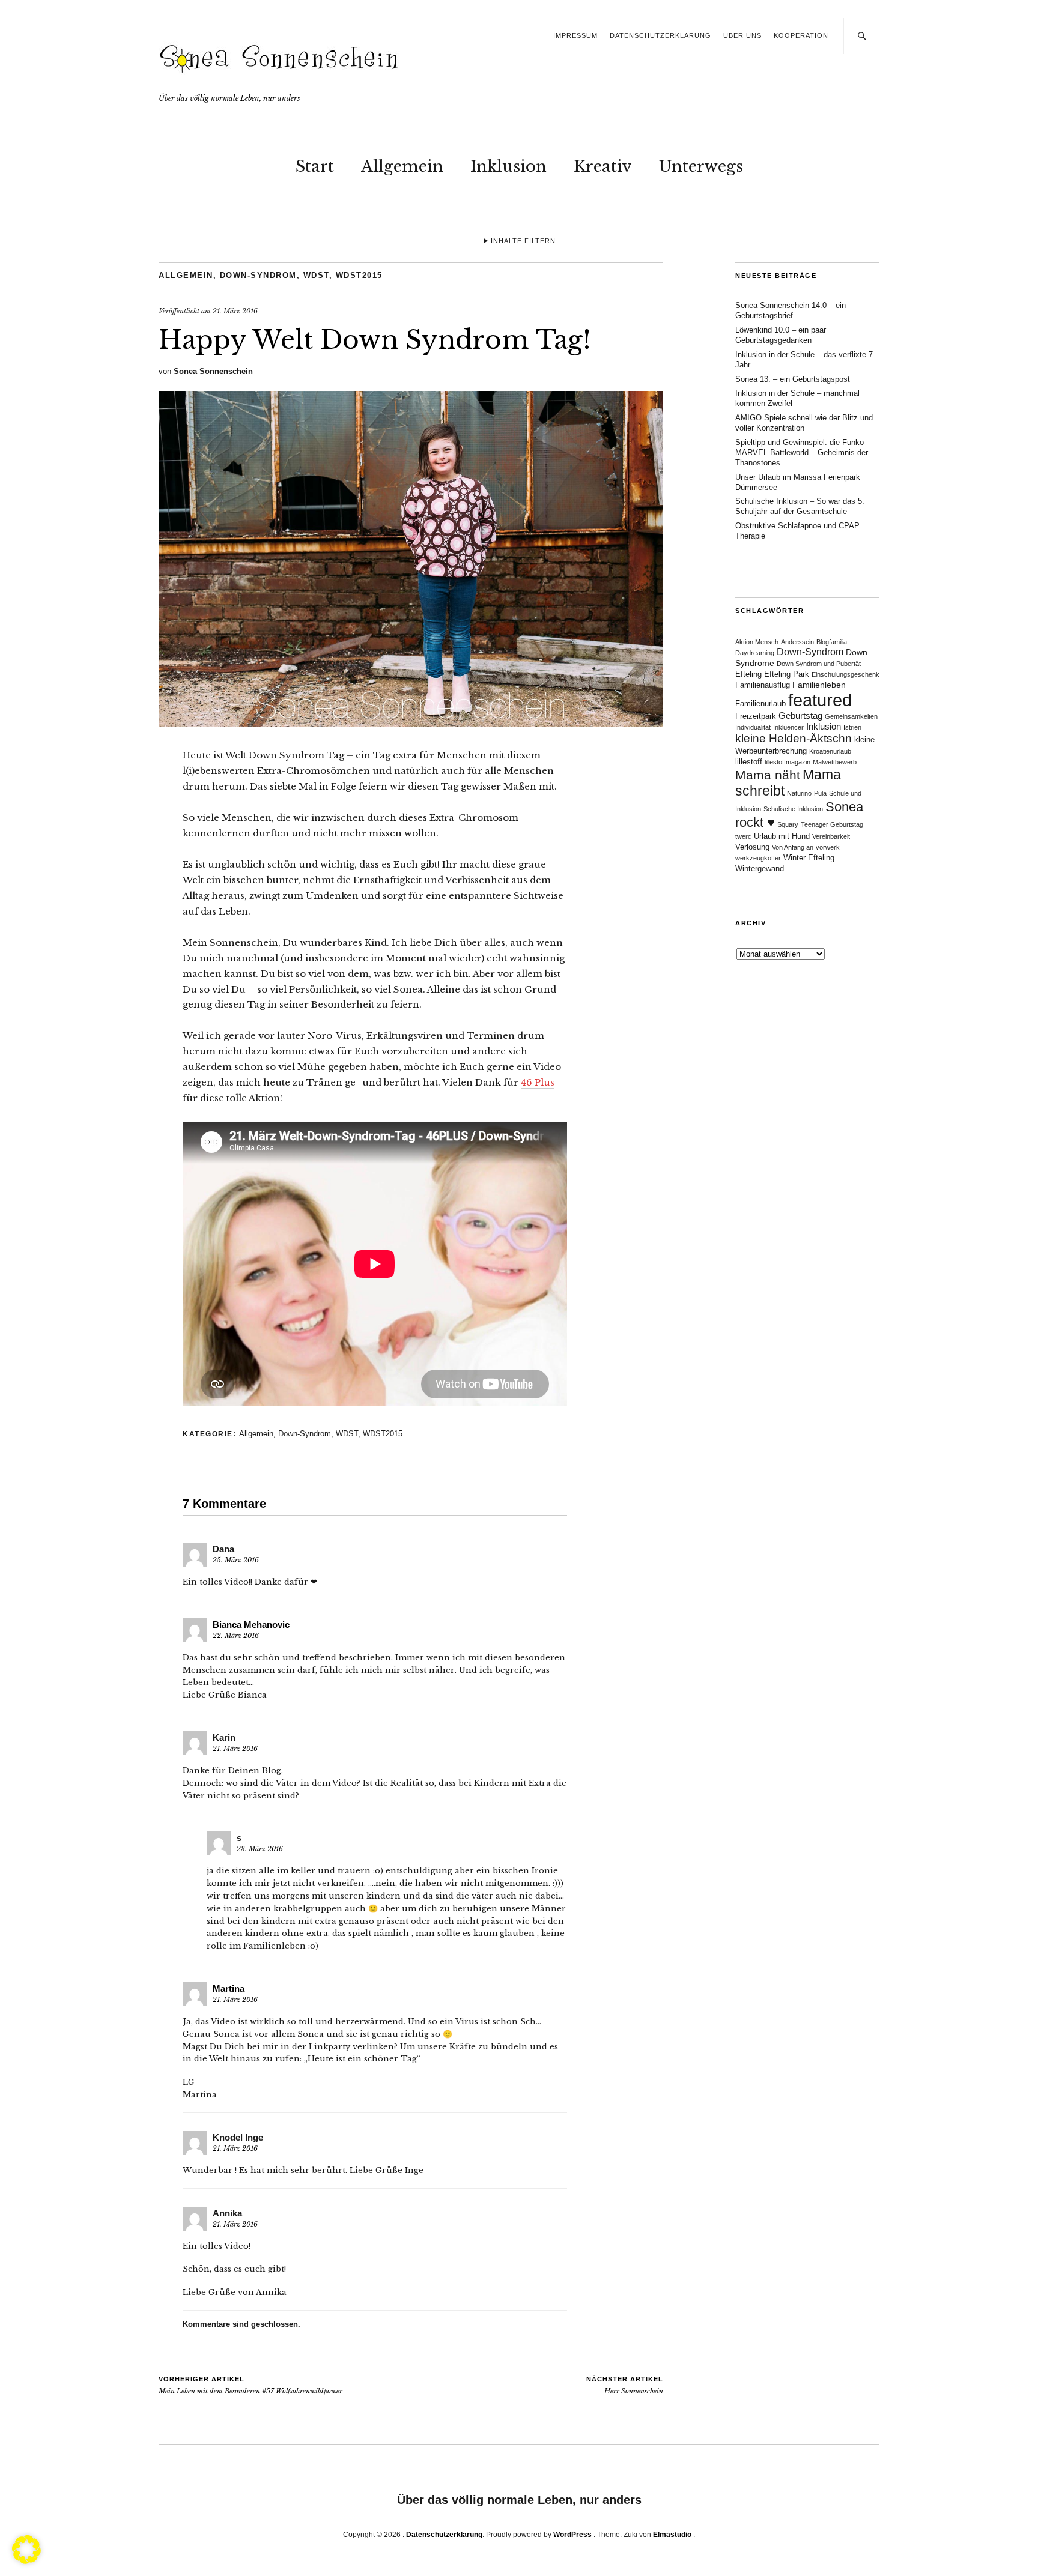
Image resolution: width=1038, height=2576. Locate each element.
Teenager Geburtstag (832, 824)
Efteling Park (787, 674)
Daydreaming (755, 653)
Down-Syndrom (258, 275)
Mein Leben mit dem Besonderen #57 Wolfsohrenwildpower (250, 2386)
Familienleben (819, 685)
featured (820, 700)
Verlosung (752, 847)
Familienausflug (763, 685)
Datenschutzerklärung (660, 35)
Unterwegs (701, 166)
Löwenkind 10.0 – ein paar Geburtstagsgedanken (781, 335)
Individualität (753, 727)
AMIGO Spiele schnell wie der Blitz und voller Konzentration (804, 423)
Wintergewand (760, 869)
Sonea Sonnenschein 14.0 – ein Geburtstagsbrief (791, 310)
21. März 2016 (235, 311)
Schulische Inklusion (793, 809)
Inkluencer (788, 727)
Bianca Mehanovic (251, 1625)
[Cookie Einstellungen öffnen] (26, 2560)
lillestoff (749, 762)
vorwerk (828, 847)
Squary (788, 824)
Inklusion (508, 166)
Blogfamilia (832, 642)
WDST (316, 275)
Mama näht (768, 775)
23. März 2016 (260, 1849)
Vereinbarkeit (831, 836)
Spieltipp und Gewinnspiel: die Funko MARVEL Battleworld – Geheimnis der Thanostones (802, 452)
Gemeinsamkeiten (851, 716)
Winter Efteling (809, 858)
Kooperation (801, 35)
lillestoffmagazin (788, 762)
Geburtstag (800, 715)
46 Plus (538, 1082)
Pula (820, 793)
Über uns (742, 35)
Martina (229, 1988)
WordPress (572, 2535)
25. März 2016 (236, 1560)
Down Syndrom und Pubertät (819, 664)
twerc (743, 836)
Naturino (799, 793)
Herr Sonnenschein (625, 2386)
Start (315, 166)
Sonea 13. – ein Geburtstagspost (793, 379)
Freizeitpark (756, 716)
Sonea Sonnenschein (213, 371)
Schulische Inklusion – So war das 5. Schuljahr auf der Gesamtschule (800, 506)
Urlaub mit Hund (782, 836)
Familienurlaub (760, 704)
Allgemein (402, 166)
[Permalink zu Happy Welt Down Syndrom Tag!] (411, 724)
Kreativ (602, 166)
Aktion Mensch (757, 642)
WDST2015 (359, 275)
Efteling (748, 674)
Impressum (575, 35)
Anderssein (797, 642)
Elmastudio (672, 2535)
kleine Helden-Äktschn (794, 738)
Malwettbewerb (835, 762)
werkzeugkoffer (758, 858)
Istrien (852, 727)
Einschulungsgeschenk (845, 674)
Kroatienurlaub (830, 751)
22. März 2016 (236, 1636)
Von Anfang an (793, 847)
